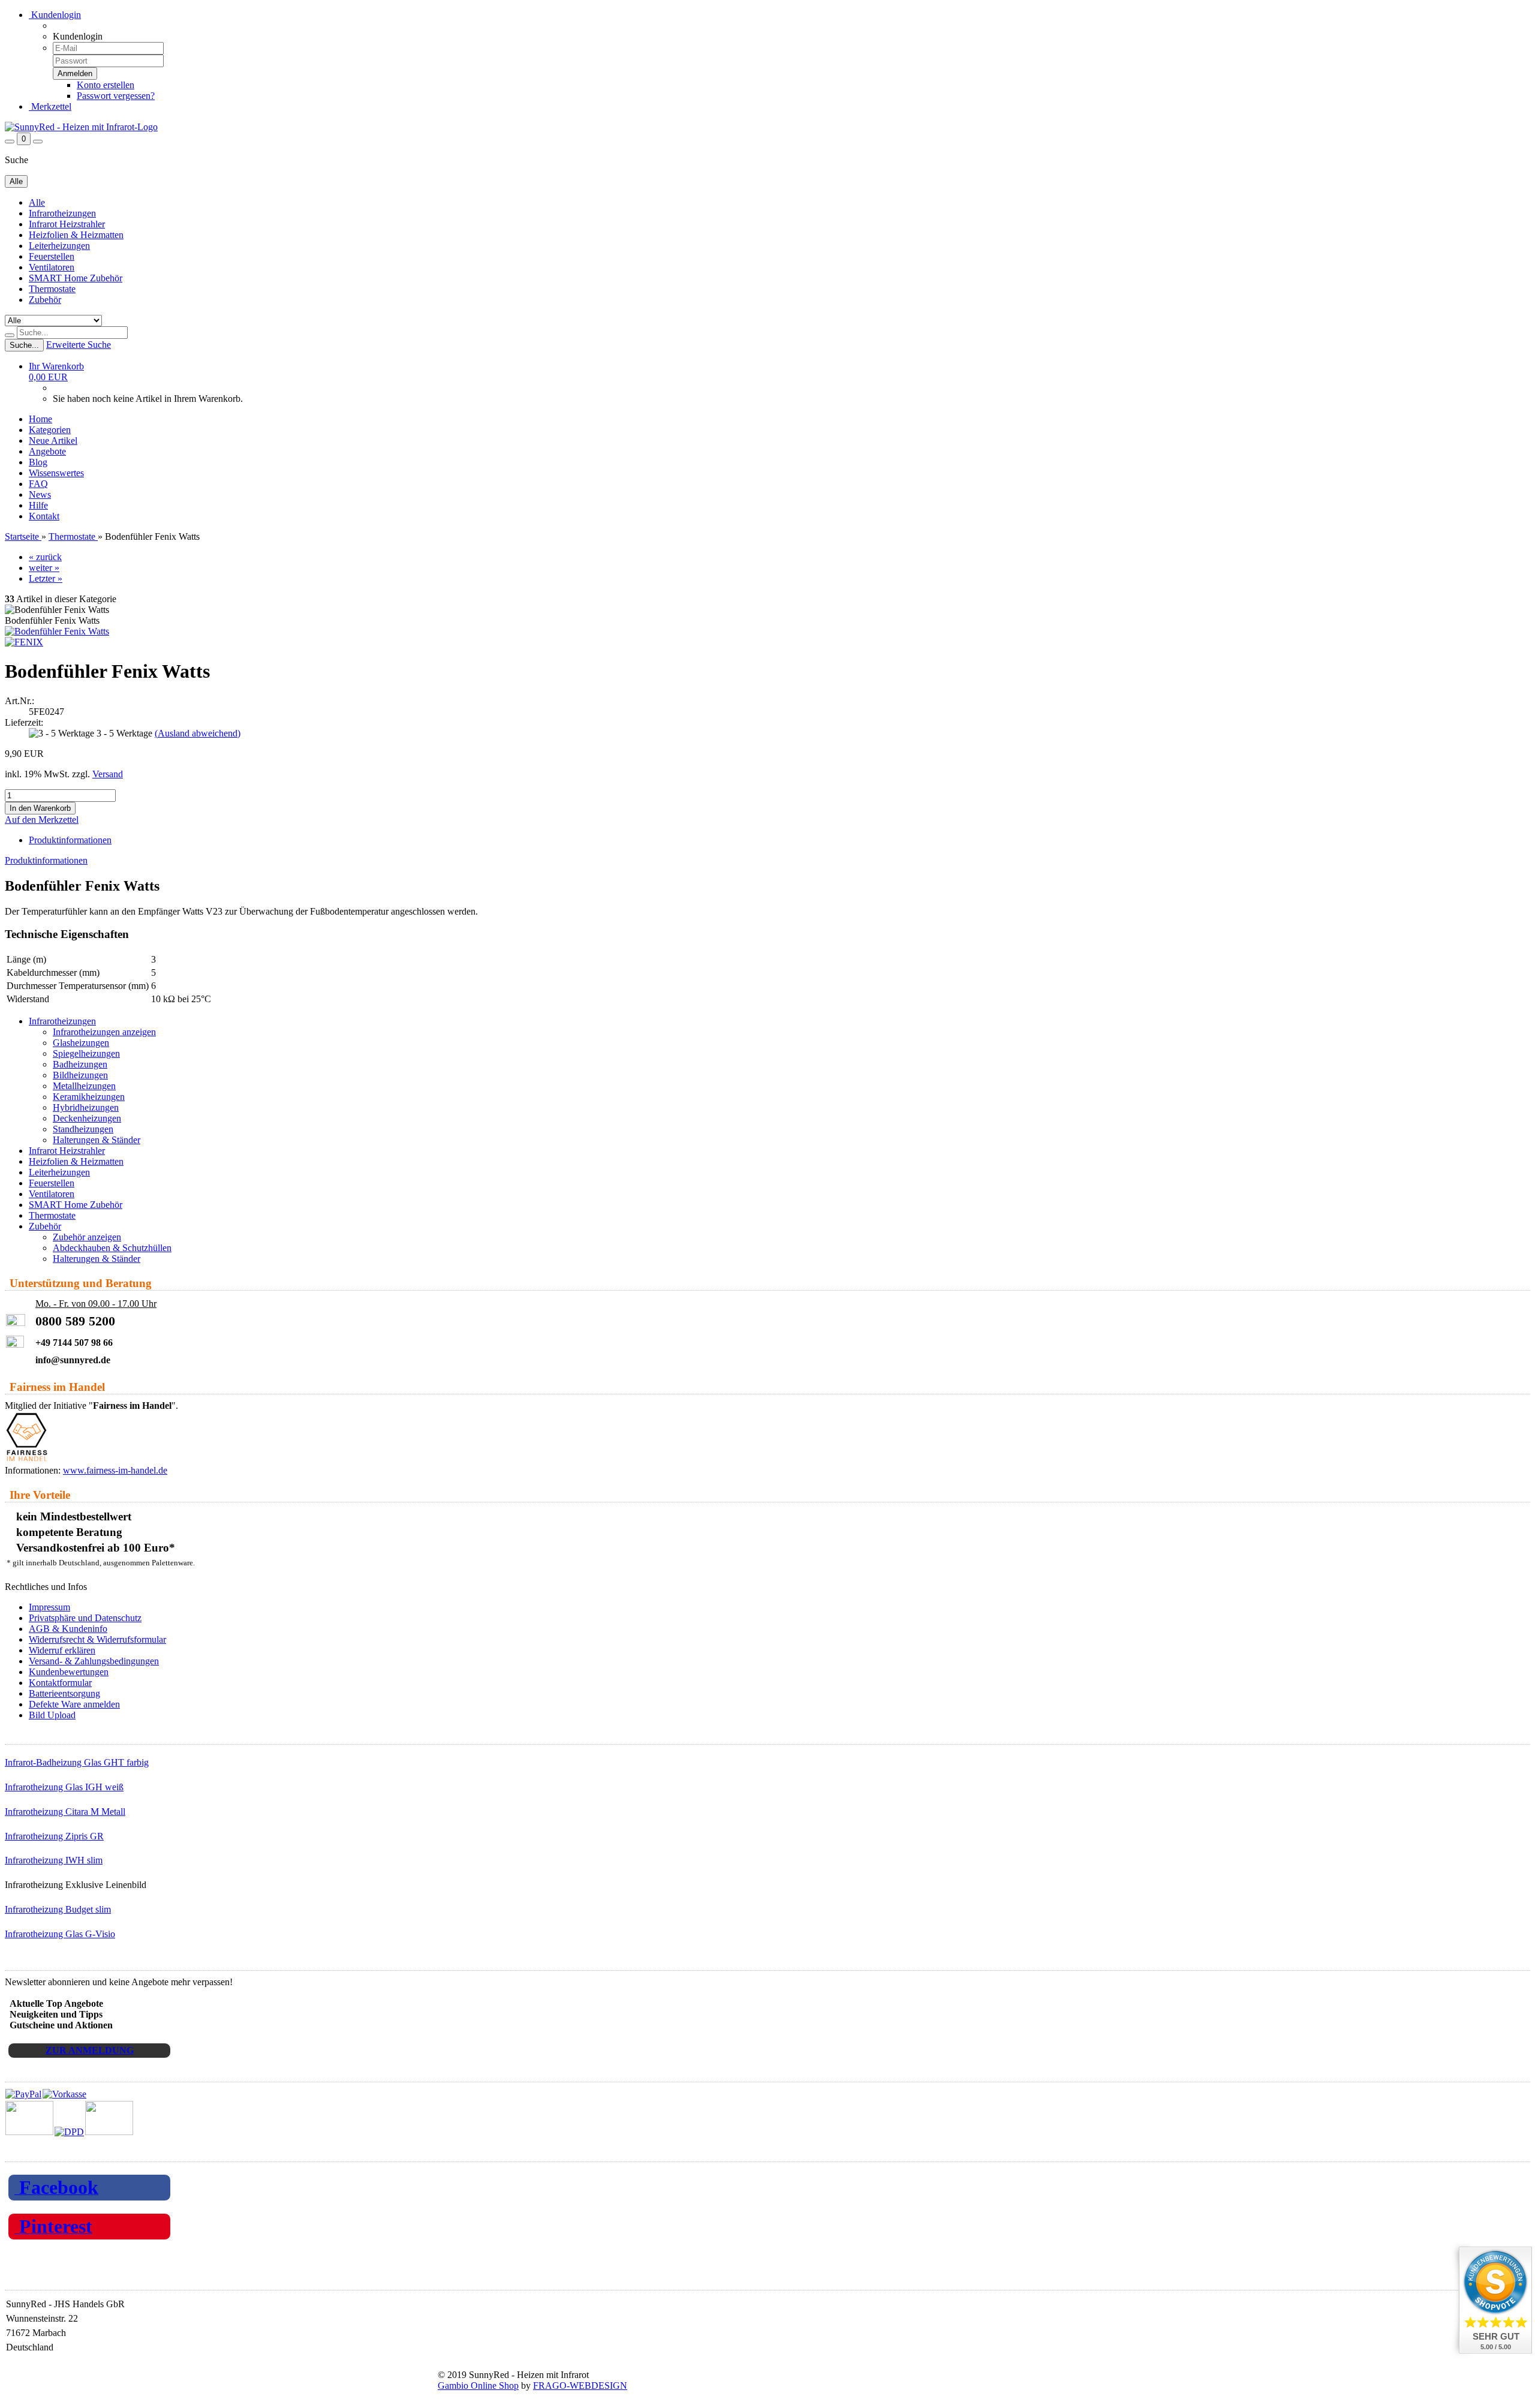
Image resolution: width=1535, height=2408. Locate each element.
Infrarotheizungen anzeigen (104, 1032)
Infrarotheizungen (62, 213)
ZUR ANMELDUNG (90, 2050)
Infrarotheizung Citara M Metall (65, 1812)
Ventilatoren (52, 267)
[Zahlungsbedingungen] (46, 2094)
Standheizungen (83, 1129)
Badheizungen (80, 1064)
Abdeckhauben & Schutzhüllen (112, 1248)
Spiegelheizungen (86, 1053)
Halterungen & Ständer (97, 1140)
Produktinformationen (70, 840)
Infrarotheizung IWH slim (54, 1860)
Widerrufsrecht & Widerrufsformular (97, 1639)
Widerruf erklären (62, 1650)
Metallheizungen (84, 1086)
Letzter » (46, 578)
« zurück (45, 557)
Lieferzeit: (24, 722)
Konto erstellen (106, 85)
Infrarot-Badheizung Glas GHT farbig (77, 1762)
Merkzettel (50, 106)
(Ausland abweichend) (198, 733)
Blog (38, 462)
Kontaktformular (60, 1683)
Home (40, 419)
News (40, 494)
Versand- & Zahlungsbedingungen (94, 1661)
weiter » (44, 568)
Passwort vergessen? (116, 96)
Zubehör (45, 300)
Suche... (24, 345)
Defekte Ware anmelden (74, 1704)
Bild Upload (52, 1715)
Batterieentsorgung (64, 1693)
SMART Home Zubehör (76, 278)
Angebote (47, 451)
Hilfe (38, 505)
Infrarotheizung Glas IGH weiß (64, 1787)
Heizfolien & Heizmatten (76, 235)
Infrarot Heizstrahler (67, 224)
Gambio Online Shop (478, 2386)
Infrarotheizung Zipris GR (54, 1836)
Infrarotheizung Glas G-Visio (60, 1934)
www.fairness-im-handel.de (115, 1470)
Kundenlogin (55, 15)
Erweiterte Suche (79, 345)
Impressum (49, 1607)
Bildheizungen (80, 1075)
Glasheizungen (81, 1043)
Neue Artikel (53, 441)
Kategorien (50, 430)
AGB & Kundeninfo (68, 1629)
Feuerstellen (52, 256)
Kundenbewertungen (69, 1672)
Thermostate (52, 289)
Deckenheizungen (87, 1118)
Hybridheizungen (86, 1107)
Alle (37, 202)
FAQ (38, 484)
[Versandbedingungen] (69, 2132)
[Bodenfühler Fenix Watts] (57, 631)
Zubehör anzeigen (87, 1237)
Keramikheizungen (89, 1097)
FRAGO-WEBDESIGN (580, 2386)
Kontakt (44, 516)
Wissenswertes (56, 473)
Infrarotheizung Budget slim (58, 1909)
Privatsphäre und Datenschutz (85, 1618)
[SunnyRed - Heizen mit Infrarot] (81, 127)
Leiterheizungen (59, 246)
